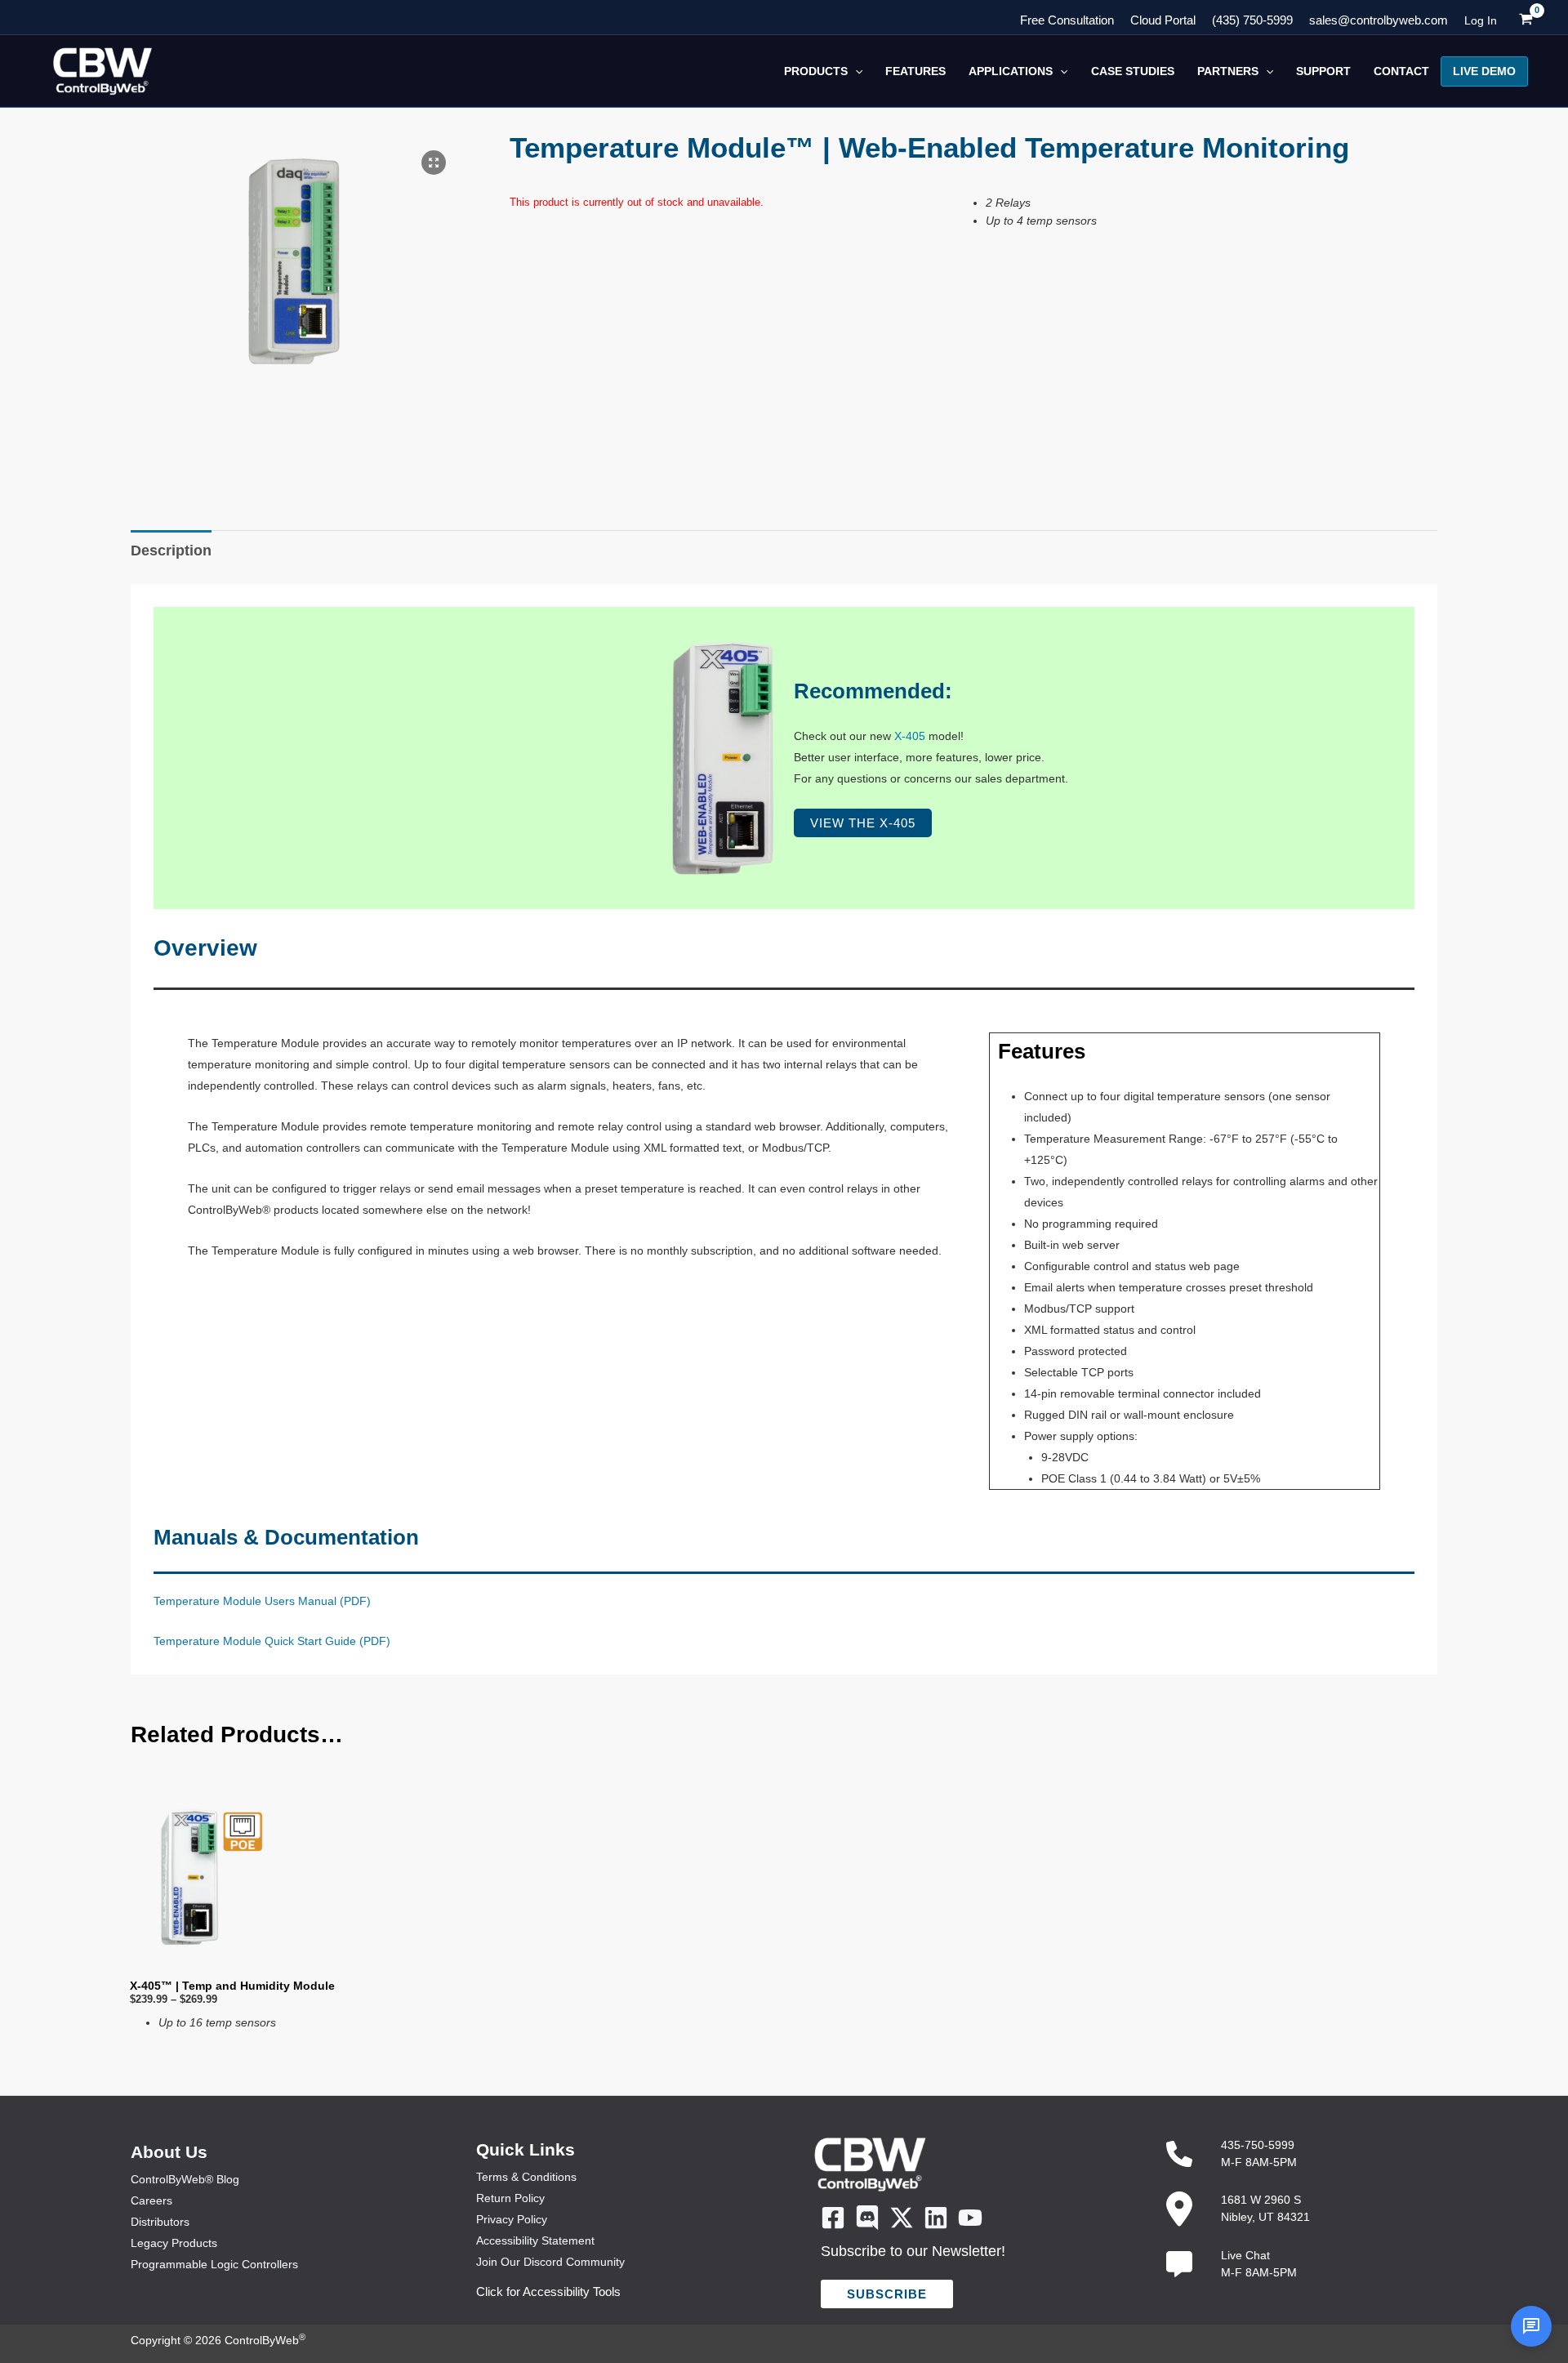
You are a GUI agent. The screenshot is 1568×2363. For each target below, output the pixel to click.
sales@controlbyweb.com (1379, 20)
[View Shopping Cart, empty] (1526, 20)
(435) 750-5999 (1252, 20)
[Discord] (867, 2218)
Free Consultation (1067, 20)
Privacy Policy (512, 2219)
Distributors (160, 2222)
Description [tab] (171, 551)
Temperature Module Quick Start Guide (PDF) (272, 1641)
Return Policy (510, 2198)
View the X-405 (863, 823)
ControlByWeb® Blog (185, 2179)
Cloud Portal (1163, 20)
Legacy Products (174, 2243)
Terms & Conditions (526, 2177)
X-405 (910, 736)
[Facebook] (833, 2218)
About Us (169, 2152)
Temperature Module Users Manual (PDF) (262, 1601)
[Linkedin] (936, 2218)
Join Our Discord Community (550, 2262)
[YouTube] (970, 2218)
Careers (151, 2200)
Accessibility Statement (535, 2240)
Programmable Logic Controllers (214, 2264)
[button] (855, 71)
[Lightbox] (434, 163)
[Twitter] (902, 2218)
